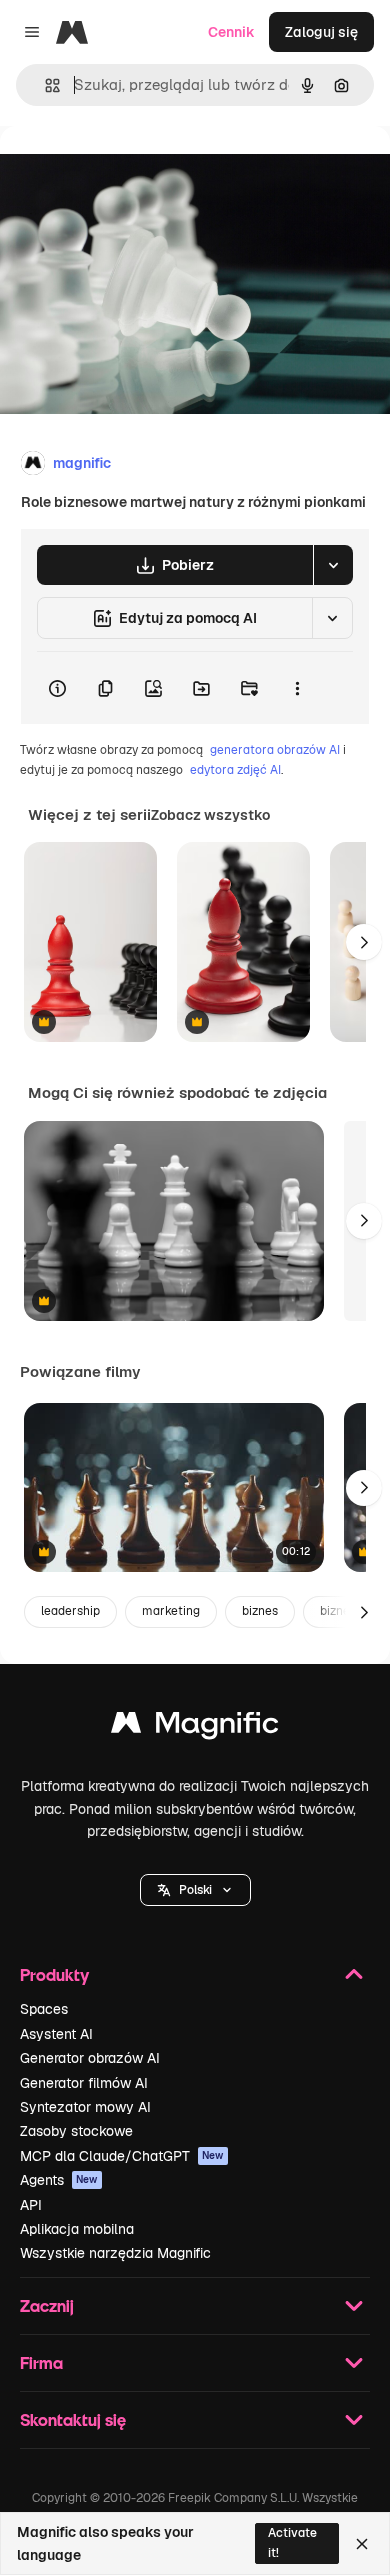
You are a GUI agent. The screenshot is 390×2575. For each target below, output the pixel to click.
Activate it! (292, 2542)
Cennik (231, 32)
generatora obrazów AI (275, 750)
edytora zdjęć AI (235, 770)
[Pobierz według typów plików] (333, 565)
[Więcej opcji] (297, 688)
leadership (70, 1611)
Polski (195, 1890)
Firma (41, 2362)
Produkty (54, 1974)
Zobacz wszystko (210, 815)
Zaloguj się (321, 32)
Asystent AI (56, 2034)
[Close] (362, 2544)
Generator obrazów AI (90, 2058)
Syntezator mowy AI (85, 2107)
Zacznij (47, 2305)
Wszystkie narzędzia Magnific (115, 2253)
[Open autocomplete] (44, 85)
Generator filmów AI (84, 2083)
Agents (59, 2180)
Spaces (44, 2009)
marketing (171, 1611)
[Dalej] (364, 942)
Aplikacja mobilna (77, 2229)
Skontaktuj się (73, 2419)
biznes (260, 1611)
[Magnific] (195, 1727)
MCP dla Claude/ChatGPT (122, 2156)
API (31, 2205)
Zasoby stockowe (76, 2131)
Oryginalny (138, 171)
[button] (195, 1890)
